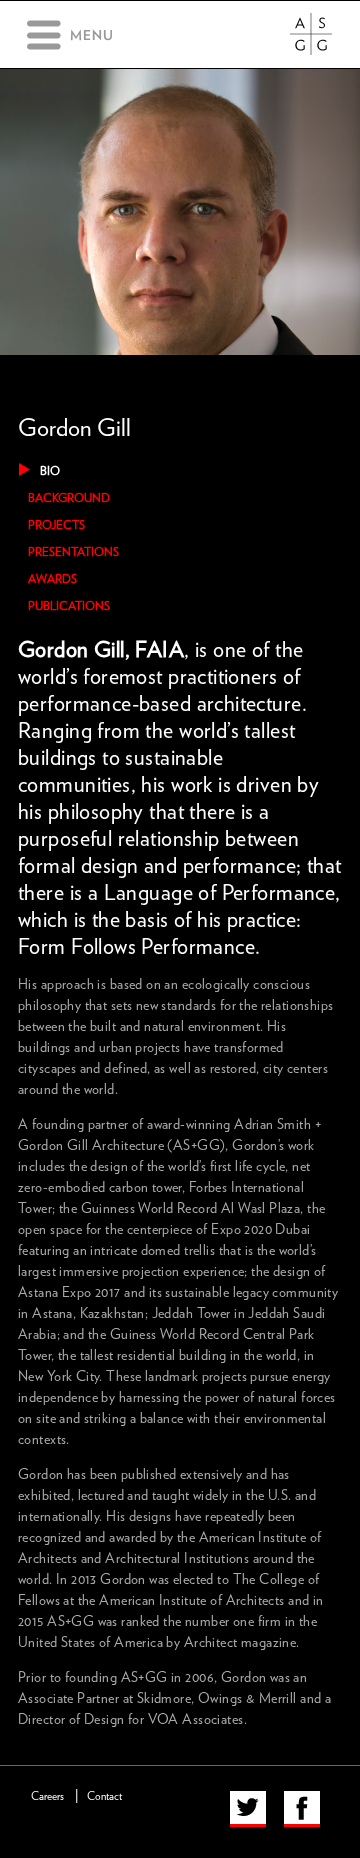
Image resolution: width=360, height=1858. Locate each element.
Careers (47, 1796)
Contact (104, 1796)
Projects (56, 525)
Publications (69, 606)
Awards (52, 579)
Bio (50, 471)
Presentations (73, 552)
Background (69, 498)
